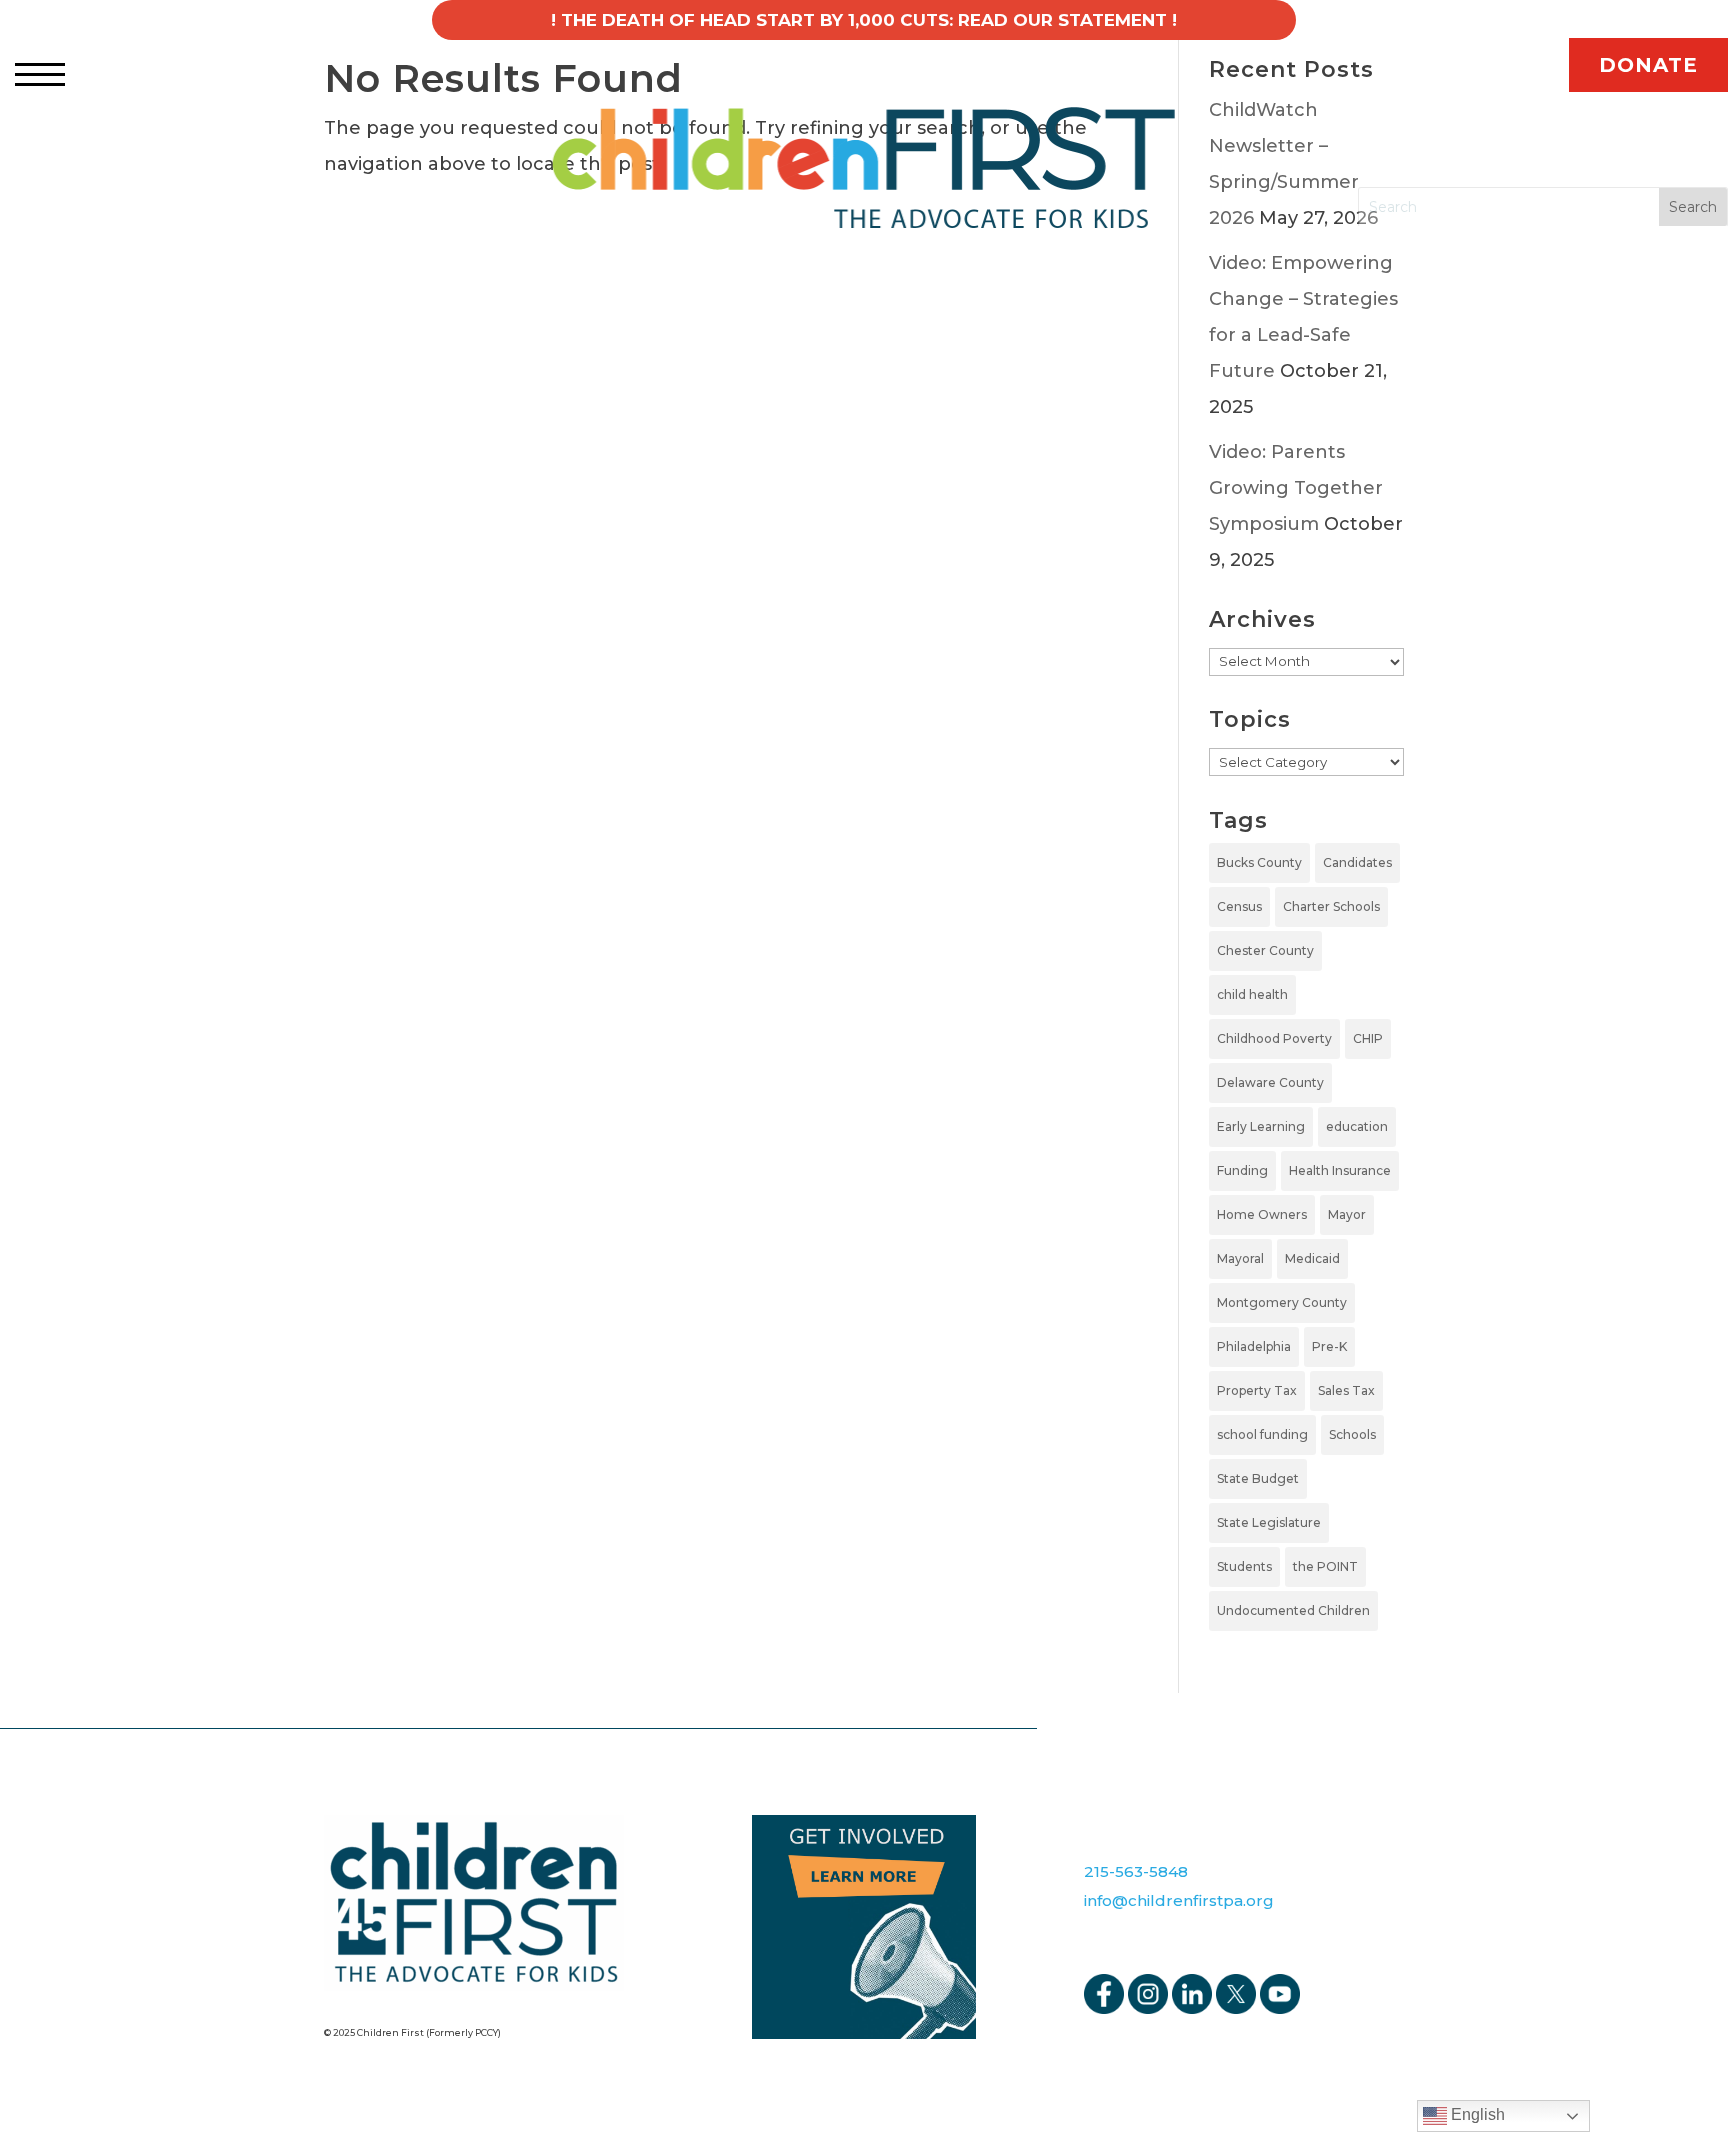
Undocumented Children (1293, 1610)
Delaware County (1270, 1082)
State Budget (1258, 1478)
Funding (1242, 1170)
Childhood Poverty (1274, 1038)
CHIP (1368, 1038)
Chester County (1265, 950)
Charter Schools (1331, 906)
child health (1252, 994)
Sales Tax (1346, 1390)
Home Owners (1262, 1214)
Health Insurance (1340, 1170)
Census (1239, 906)
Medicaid (1312, 1258)
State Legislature (1269, 1522)
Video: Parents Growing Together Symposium (1296, 488)
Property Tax (1257, 1390)
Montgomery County (1282, 1302)
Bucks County (1259, 862)
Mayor (1347, 1214)
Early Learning (1261, 1126)
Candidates (1357, 862)
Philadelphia (1254, 1346)
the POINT (1325, 1566)
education (1357, 1126)
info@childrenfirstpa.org (1179, 1900)
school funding (1262, 1434)
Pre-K (1329, 1346)
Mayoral (1240, 1258)
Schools (1352, 1434)
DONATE (1648, 65)
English (1476, 2114)
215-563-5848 (1136, 1871)
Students (1244, 1566)
